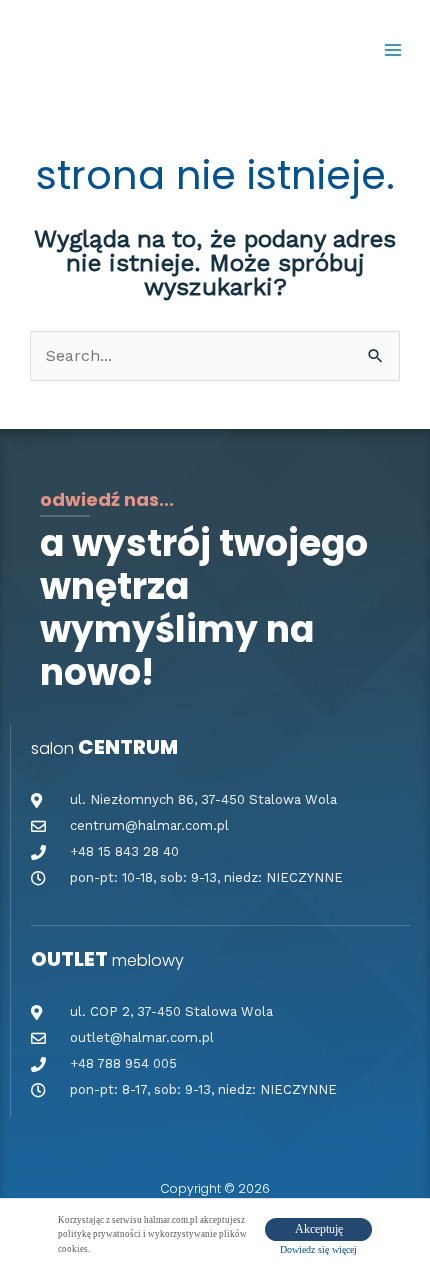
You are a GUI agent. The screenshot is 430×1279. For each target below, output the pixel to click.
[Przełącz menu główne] (393, 49)
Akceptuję (319, 1229)
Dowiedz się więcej (318, 1249)
